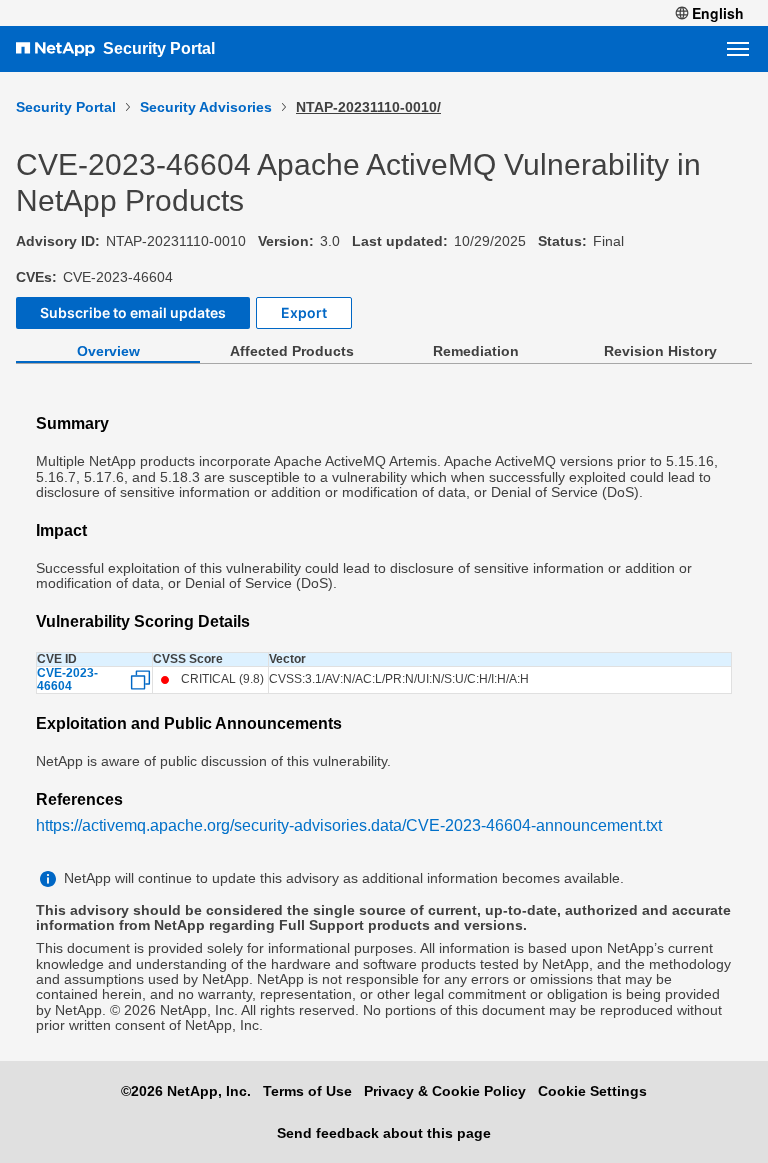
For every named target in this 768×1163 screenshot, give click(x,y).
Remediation (476, 351)
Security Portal (159, 48)
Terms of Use (307, 1091)
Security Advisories (206, 107)
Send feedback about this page (384, 1133)
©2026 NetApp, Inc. (186, 1091)
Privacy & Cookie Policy (445, 1091)
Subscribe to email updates (133, 312)
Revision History (660, 351)
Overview (108, 351)
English (718, 13)
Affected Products (292, 351)
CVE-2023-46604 (67, 680)
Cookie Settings (592, 1091)
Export (304, 312)
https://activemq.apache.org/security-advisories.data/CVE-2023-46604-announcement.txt (349, 825)
